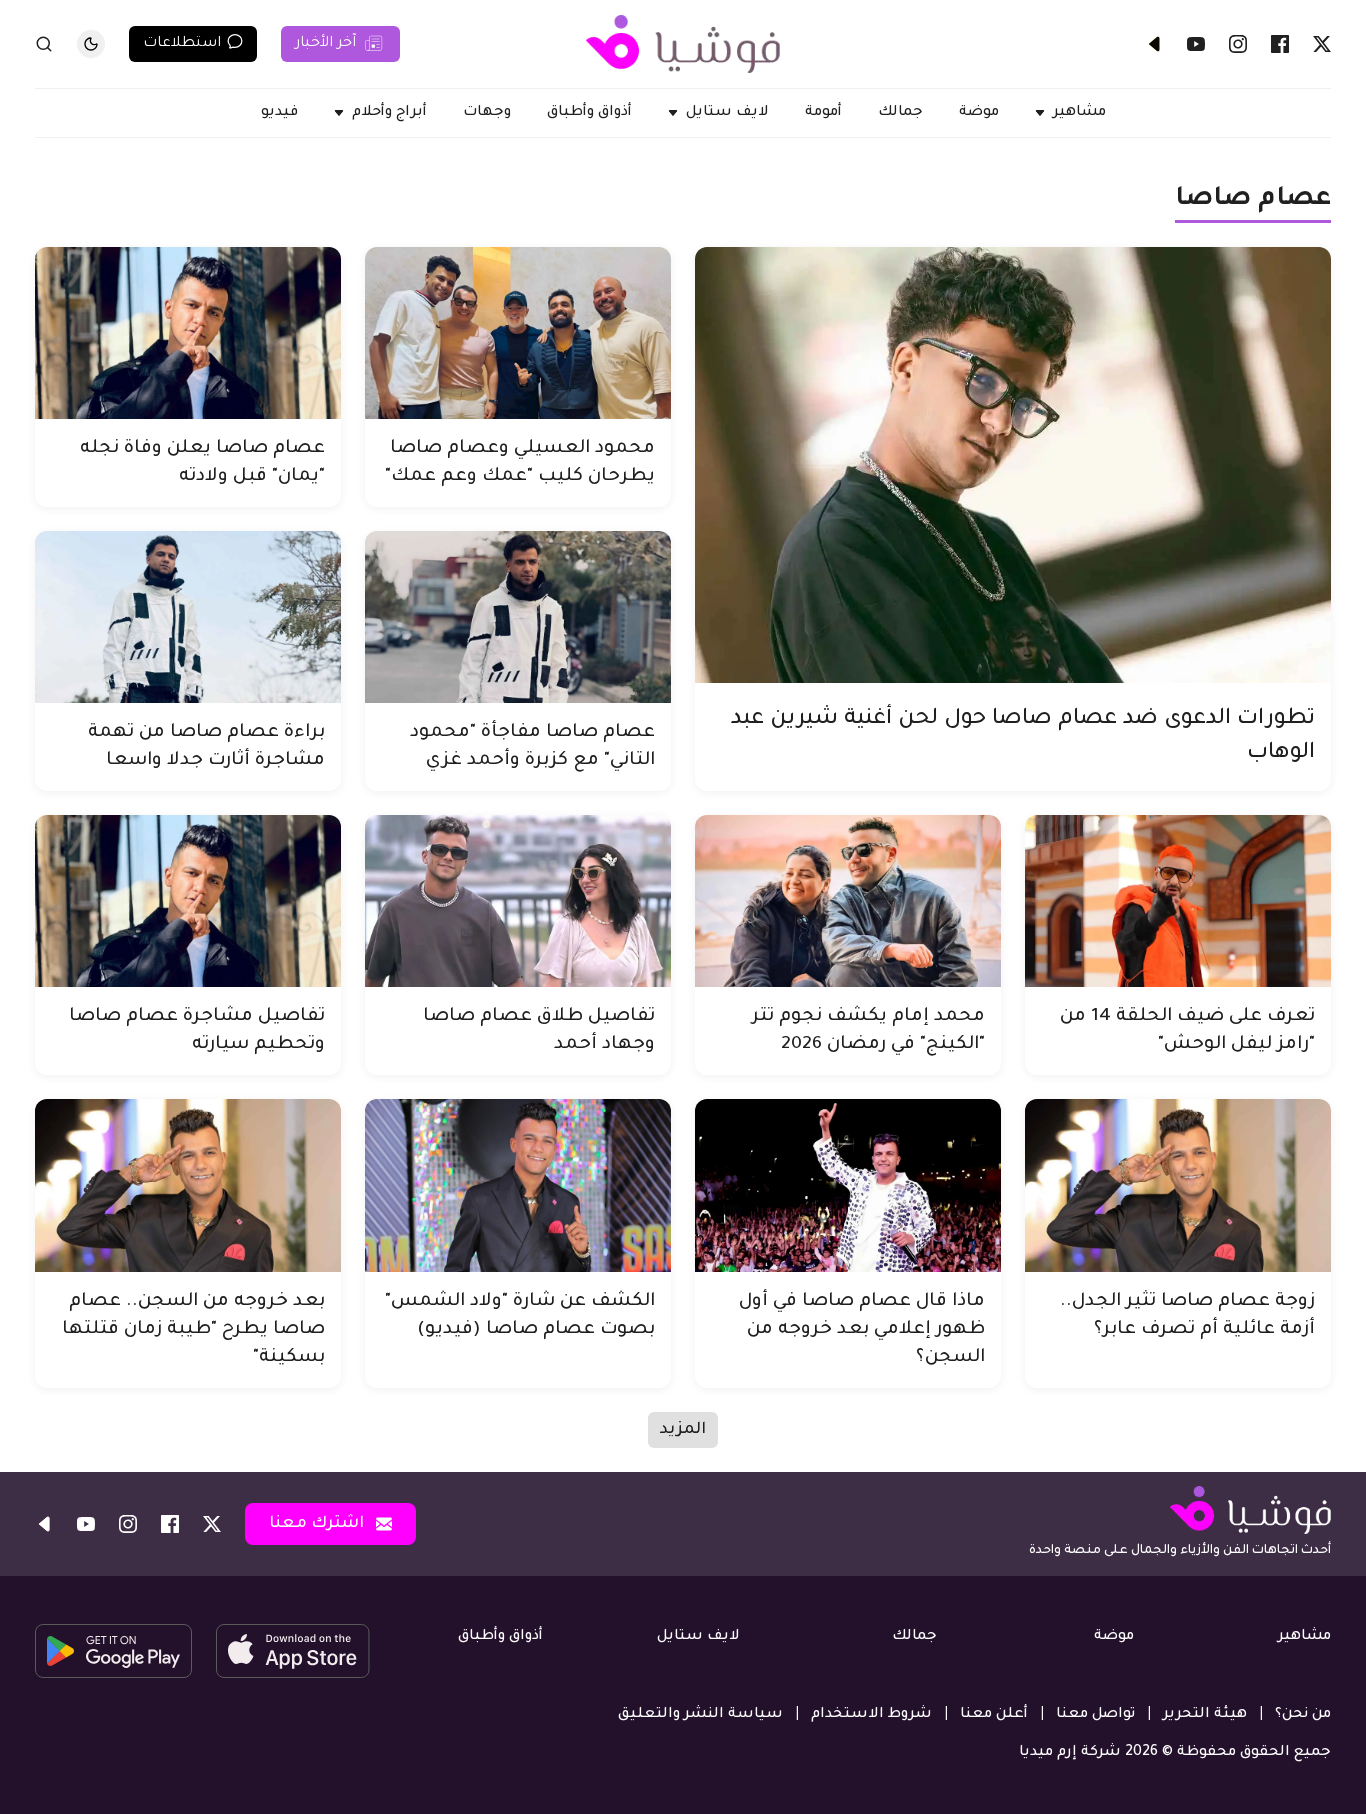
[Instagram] (1238, 44)
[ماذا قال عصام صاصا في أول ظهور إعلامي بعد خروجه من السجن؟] (848, 1185)
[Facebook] (1280, 44)
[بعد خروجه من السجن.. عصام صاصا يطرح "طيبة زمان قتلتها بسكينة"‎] (188, 1185)
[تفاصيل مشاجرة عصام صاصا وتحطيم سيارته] (188, 901)
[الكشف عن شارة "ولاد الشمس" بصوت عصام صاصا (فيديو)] (518, 1185)
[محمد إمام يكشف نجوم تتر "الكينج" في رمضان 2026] (848, 901)
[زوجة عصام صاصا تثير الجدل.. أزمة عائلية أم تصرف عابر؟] (1178, 1185)
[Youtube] (1196, 44)
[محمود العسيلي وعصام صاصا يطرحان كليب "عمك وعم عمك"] (518, 333)
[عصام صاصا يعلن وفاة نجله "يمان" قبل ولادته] (188, 333)
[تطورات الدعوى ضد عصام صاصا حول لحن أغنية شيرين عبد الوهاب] (1013, 465)
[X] (1322, 44)
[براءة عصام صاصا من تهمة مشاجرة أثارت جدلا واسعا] (188, 617)
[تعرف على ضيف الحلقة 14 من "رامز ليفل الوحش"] (1178, 901)
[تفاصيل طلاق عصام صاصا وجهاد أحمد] (518, 901)
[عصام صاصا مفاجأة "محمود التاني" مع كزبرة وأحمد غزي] (518, 617)
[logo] (683, 44)
